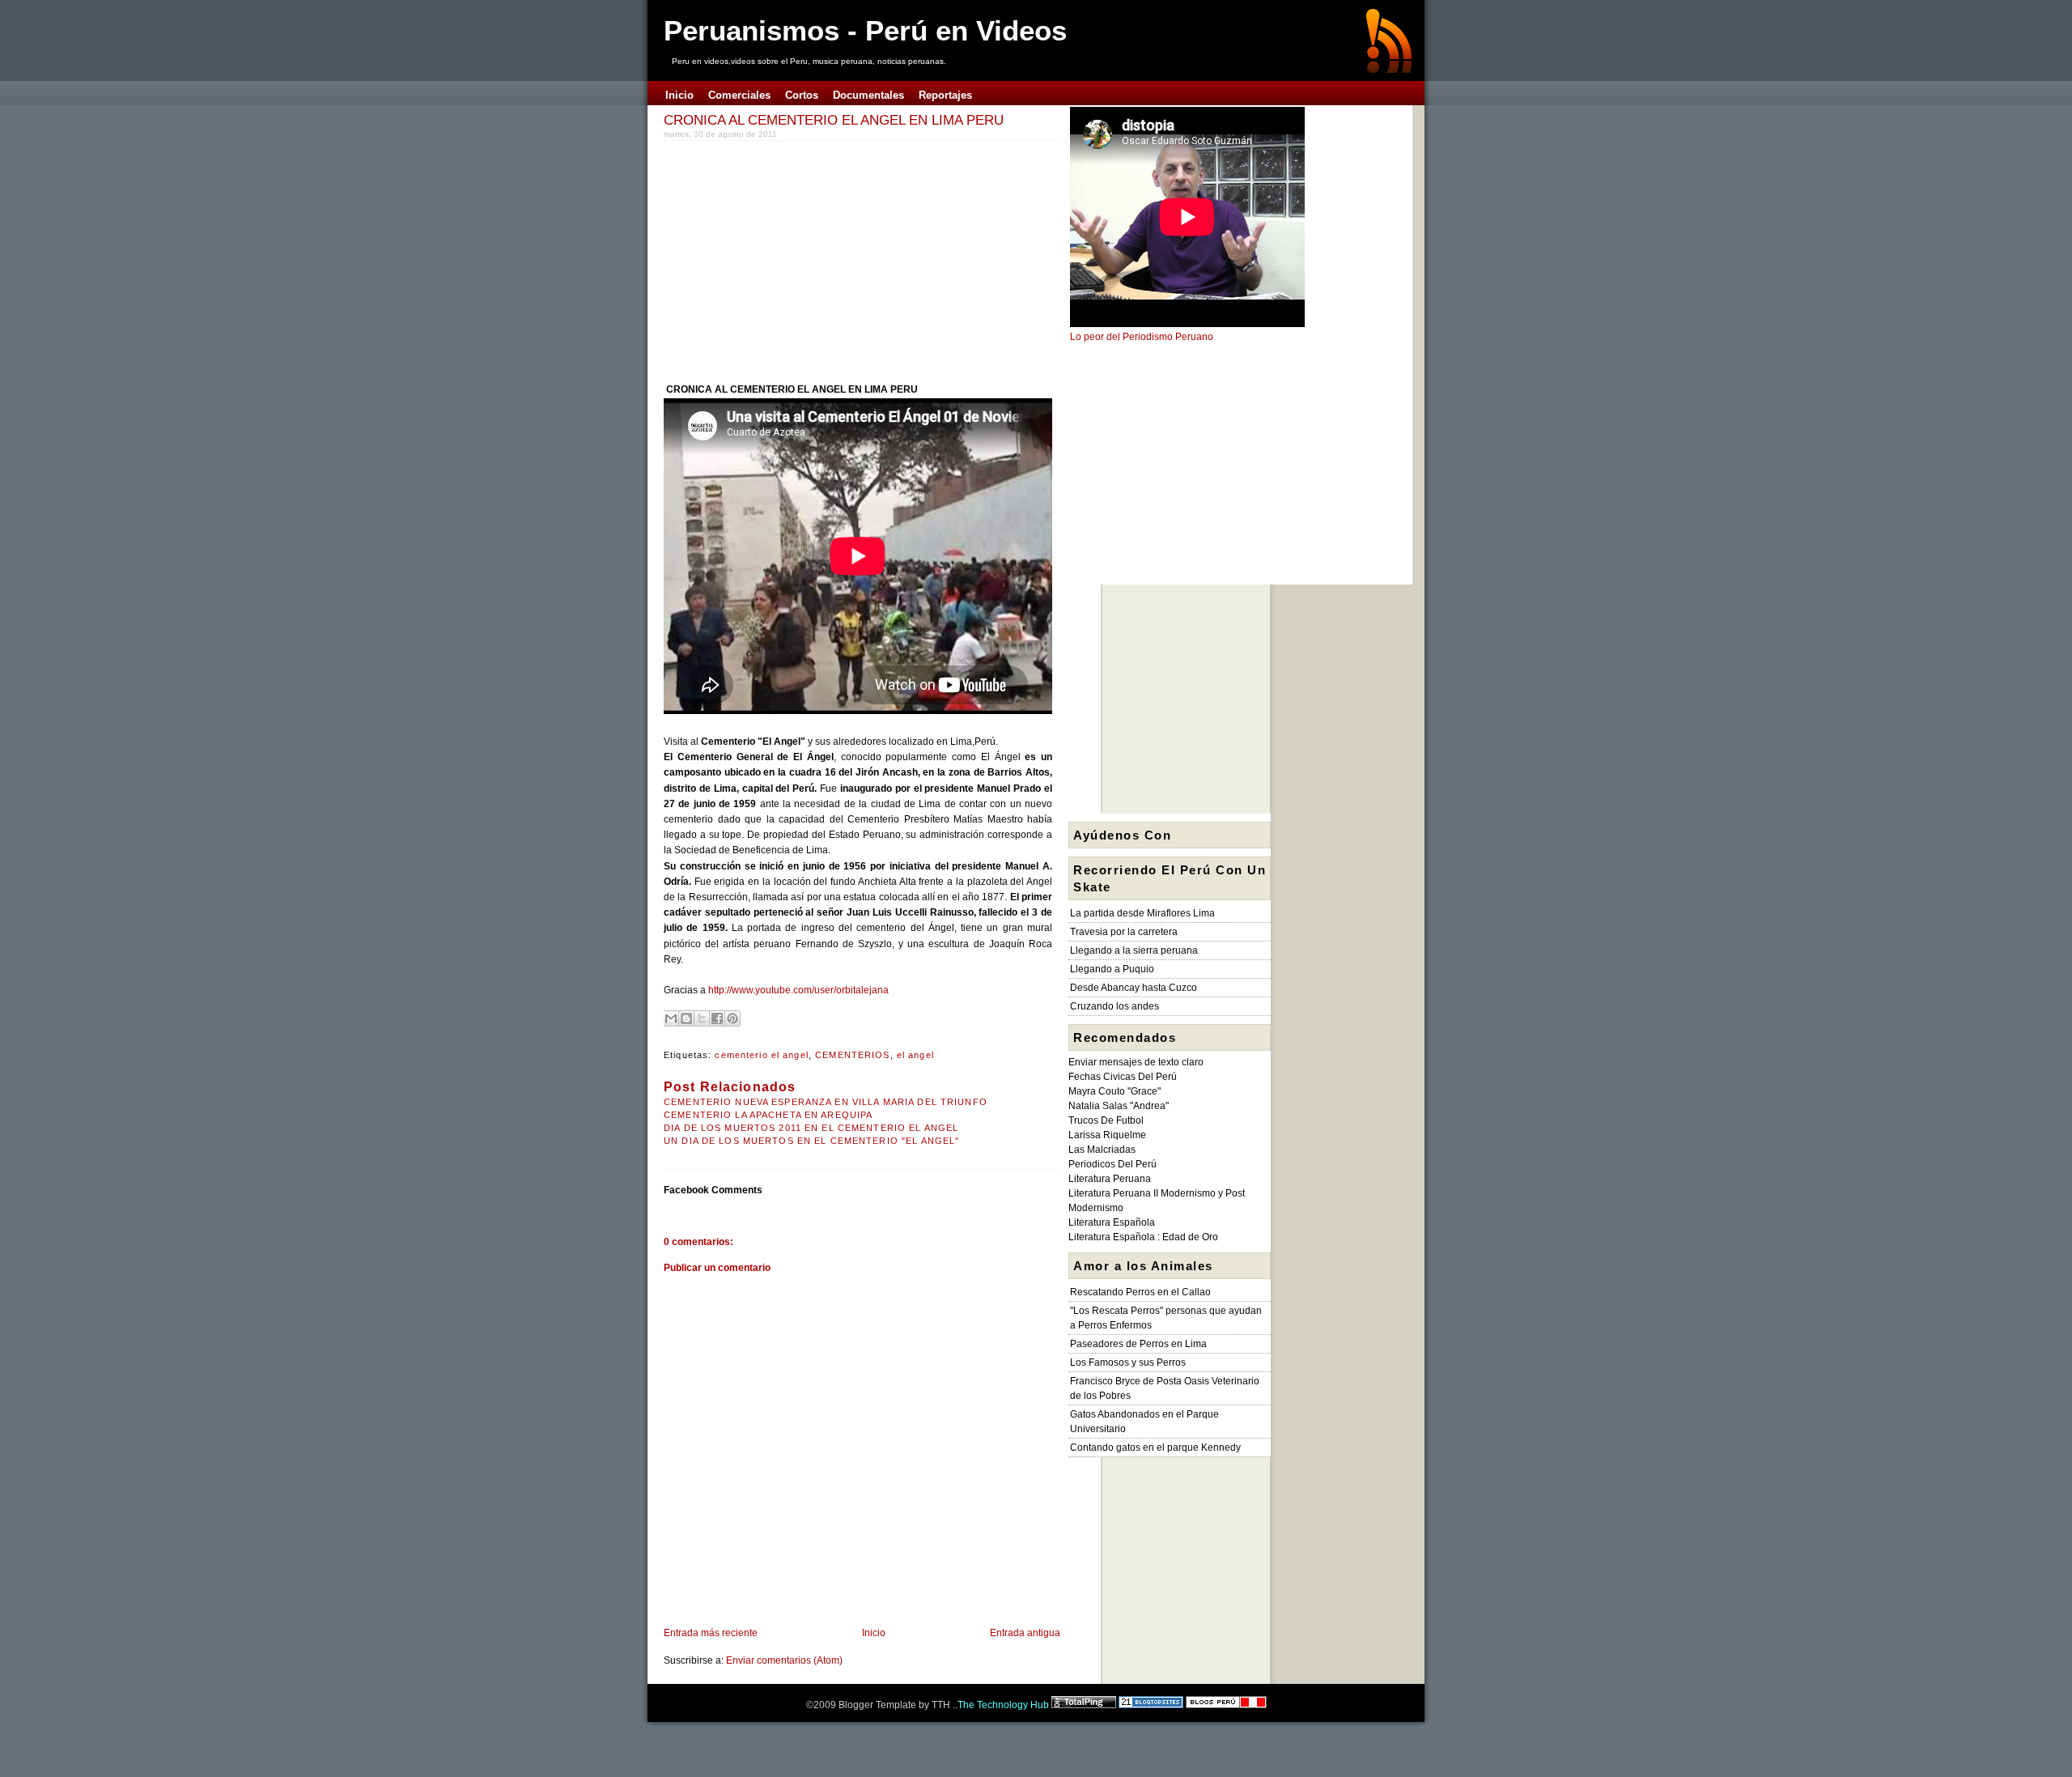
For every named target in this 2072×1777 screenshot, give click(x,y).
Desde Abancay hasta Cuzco (1134, 988)
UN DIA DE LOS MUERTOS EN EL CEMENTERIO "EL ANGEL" (811, 1141)
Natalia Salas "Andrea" (1119, 1106)
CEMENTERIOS (852, 1055)
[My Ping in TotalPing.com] (1084, 1705)
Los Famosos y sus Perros (1128, 1363)
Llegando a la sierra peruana (1134, 950)
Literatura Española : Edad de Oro (1143, 1237)
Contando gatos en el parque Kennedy (1155, 1448)
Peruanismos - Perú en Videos (865, 30)
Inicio (874, 1633)
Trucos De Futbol (1106, 1120)
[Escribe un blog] (686, 1018)
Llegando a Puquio (1112, 969)
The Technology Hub (1003, 1705)
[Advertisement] (800, 258)
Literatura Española (1112, 1222)
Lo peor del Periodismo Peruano (1142, 337)
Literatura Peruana (1110, 1179)
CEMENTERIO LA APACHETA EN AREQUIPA (768, 1115)
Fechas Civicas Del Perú (1123, 1077)
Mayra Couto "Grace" (1115, 1091)
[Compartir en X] (702, 1018)
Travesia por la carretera (1124, 932)
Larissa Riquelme (1107, 1135)
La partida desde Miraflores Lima (1142, 913)
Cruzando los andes (1115, 1006)
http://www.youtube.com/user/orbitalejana (798, 990)
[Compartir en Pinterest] (732, 1018)
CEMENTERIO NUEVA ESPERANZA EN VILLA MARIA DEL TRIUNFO (826, 1102)
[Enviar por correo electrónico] (671, 1018)
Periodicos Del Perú (1112, 1164)
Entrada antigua (1025, 1633)
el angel (915, 1055)
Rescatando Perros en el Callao (1140, 1292)
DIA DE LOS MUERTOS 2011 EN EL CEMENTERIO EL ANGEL (811, 1128)
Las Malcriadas (1102, 1150)
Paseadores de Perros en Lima (1138, 1344)
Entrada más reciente (711, 1633)
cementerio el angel (761, 1055)
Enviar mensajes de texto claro (1136, 1062)
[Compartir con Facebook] (717, 1018)
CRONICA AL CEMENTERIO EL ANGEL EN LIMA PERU (834, 120)
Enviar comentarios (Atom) (784, 1660)
